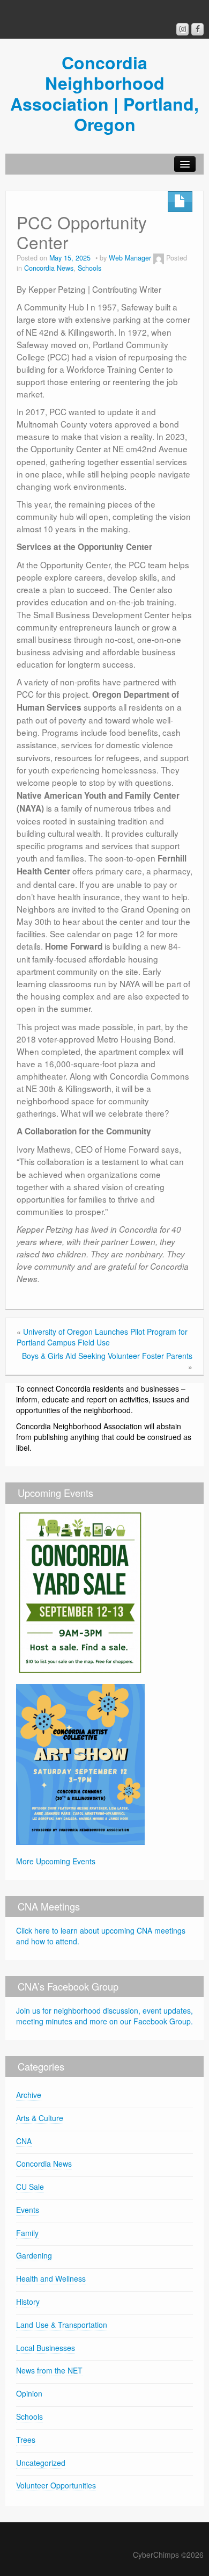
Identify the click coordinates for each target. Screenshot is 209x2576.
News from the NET (49, 2370)
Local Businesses (46, 2348)
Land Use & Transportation (62, 2325)
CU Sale (30, 2187)
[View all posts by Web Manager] (159, 258)
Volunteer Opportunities (56, 2485)
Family (27, 2233)
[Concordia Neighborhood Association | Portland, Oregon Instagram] (182, 29)
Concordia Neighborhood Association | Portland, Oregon (104, 93)
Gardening (34, 2255)
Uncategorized (41, 2463)
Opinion (29, 2393)
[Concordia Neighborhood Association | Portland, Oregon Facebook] (197, 29)
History (28, 2302)
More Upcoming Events (56, 1861)
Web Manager (130, 258)
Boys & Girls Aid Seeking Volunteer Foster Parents (107, 1356)
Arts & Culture (40, 2118)
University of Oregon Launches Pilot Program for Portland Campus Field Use (102, 1337)
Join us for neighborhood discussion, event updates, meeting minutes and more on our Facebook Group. (104, 2016)
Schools (89, 268)
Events (28, 2210)
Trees (26, 2440)
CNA (24, 2141)
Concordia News (49, 268)
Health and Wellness (51, 2278)
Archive (29, 2095)
